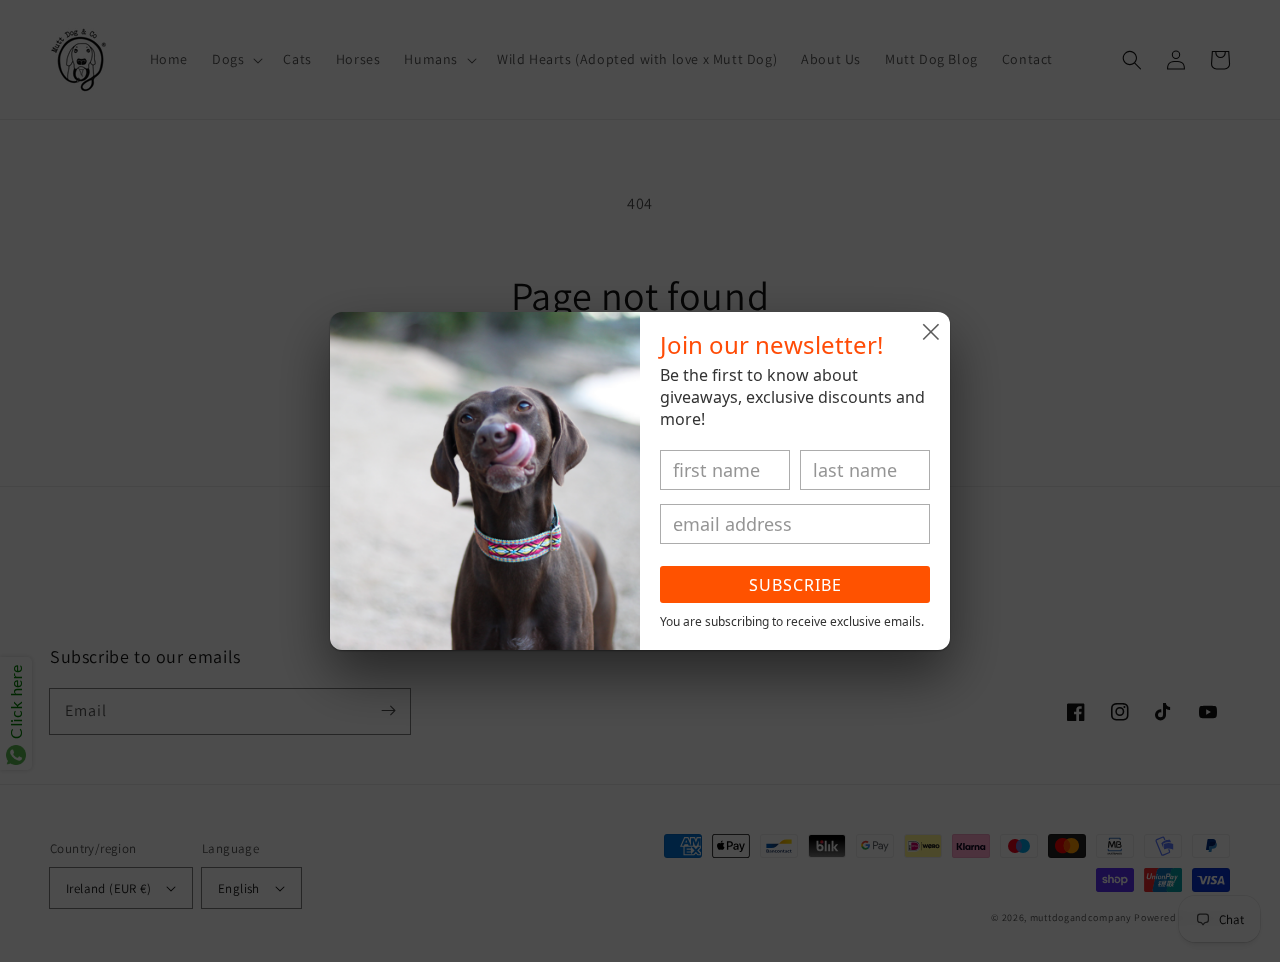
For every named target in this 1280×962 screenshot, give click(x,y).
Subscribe (795, 585)
